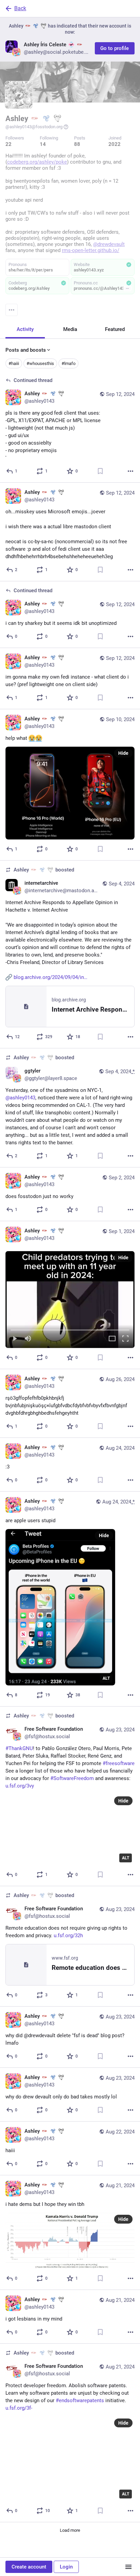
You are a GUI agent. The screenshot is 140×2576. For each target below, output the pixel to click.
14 (43, 144)
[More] (130, 471)
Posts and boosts (26, 350)
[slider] (70, 1329)
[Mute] (28, 1339)
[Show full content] (127, 288)
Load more (70, 2530)
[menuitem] (70, 1300)
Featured (115, 329)
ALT (106, 1678)
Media (70, 329)
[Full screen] (125, 1339)
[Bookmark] (100, 471)
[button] (70, 1300)
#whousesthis (40, 363)
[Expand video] (112, 1339)
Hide (123, 753)
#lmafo (68, 363)
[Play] (15, 1339)
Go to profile (115, 48)
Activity (25, 329)
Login (66, 2567)
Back (20, 8)
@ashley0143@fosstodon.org (34, 127)
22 (8, 144)
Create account (29, 2567)
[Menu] (12, 310)
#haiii (14, 363)
